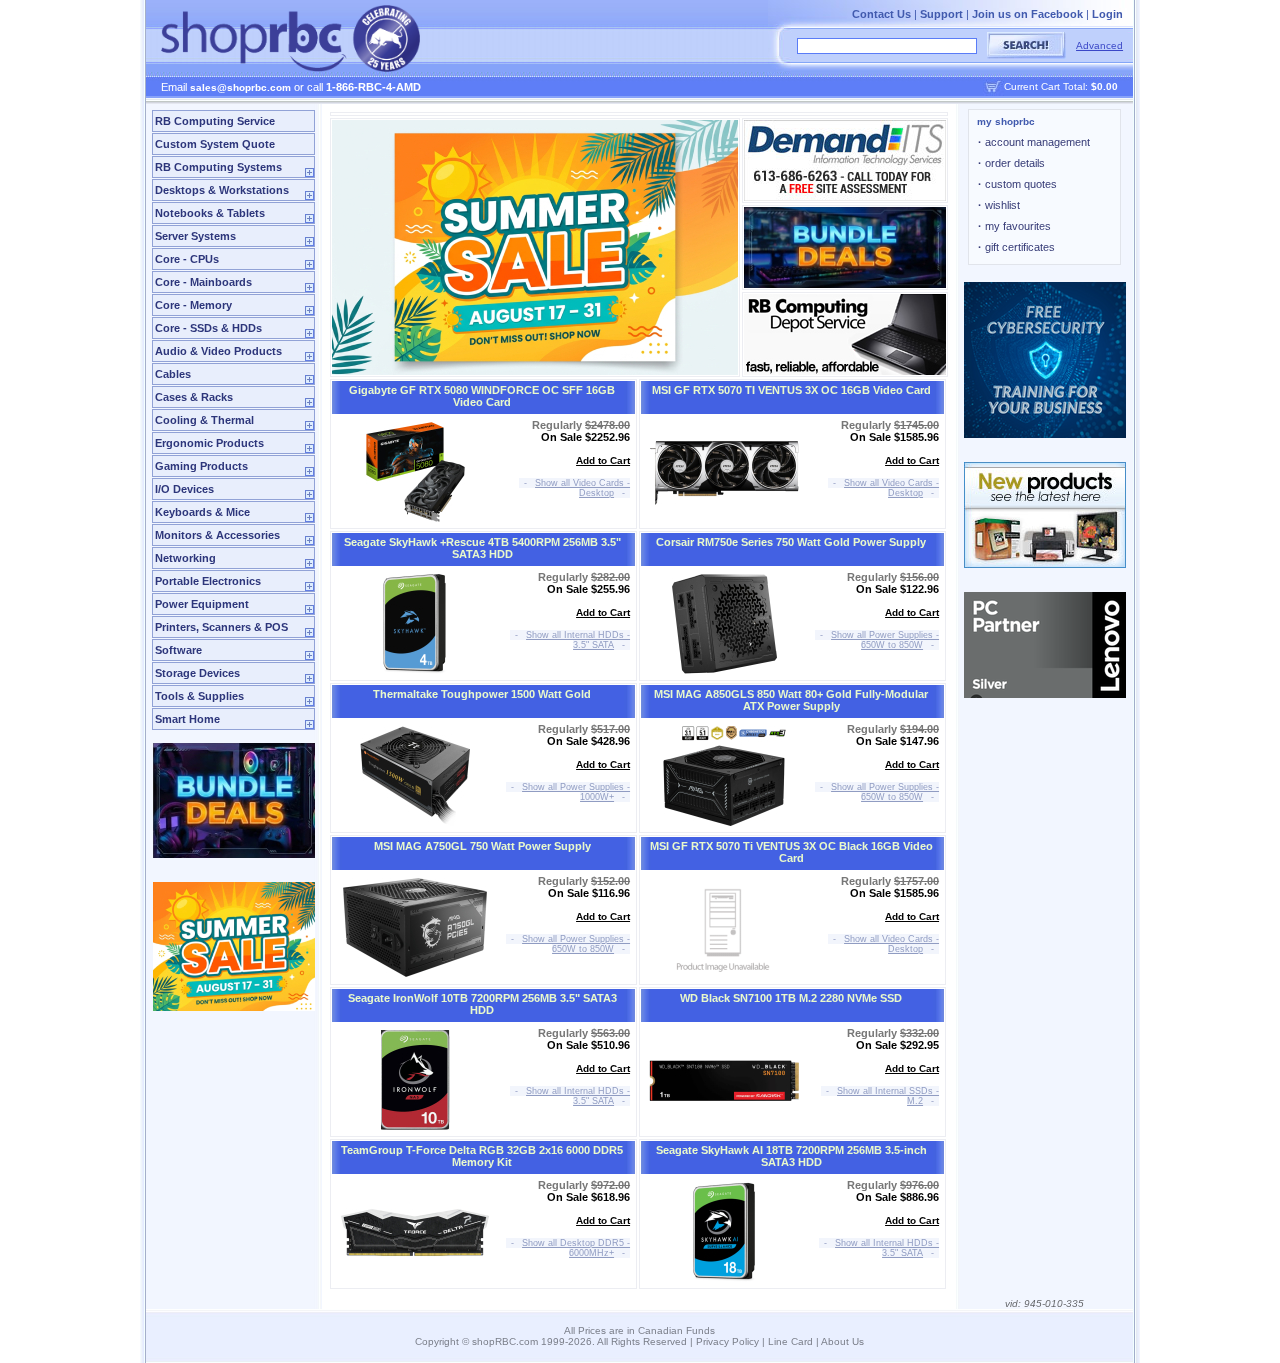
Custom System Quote (215, 144)
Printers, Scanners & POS (221, 627)
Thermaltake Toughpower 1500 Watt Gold (482, 694)
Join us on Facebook (1027, 14)
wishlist (999, 205)
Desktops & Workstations (222, 190)
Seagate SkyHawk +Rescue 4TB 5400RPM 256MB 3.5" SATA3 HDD (482, 548)
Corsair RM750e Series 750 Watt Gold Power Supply (791, 542)
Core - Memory (193, 305)
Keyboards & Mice (202, 512)
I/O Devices (184, 489)
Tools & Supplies (199, 696)
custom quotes (1017, 184)
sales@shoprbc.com (240, 87)
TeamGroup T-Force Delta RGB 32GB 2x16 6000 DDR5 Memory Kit (482, 1156)
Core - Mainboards (203, 282)
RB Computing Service (215, 121)
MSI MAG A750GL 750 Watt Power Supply (482, 846)
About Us (842, 1341)
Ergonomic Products (209, 443)
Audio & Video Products (218, 351)
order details (1011, 163)
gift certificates (1016, 247)
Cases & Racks (194, 397)
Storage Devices (197, 673)
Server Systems (195, 236)
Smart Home (187, 719)
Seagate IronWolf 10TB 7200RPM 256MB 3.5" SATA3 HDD (482, 1004)
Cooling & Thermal (204, 420)
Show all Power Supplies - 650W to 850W (885, 640)
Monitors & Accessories (217, 535)
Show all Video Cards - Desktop (582, 488)
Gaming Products (201, 466)
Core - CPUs (187, 259)
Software (178, 650)
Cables (173, 374)
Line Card (790, 1341)
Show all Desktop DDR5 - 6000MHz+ (576, 1248)
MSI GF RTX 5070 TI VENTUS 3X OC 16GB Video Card (791, 390)
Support (941, 14)
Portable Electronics (208, 581)
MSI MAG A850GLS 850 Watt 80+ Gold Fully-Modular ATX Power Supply (791, 700)
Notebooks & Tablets (210, 213)
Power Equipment (202, 604)
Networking (185, 558)
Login (1107, 14)
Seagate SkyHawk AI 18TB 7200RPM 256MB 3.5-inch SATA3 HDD (791, 1156)
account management (1034, 142)
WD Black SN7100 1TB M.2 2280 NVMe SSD (791, 998)
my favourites (1014, 226)
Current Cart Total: (1061, 86)
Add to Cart (603, 460)
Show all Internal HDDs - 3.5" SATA (578, 640)
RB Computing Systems (218, 167)
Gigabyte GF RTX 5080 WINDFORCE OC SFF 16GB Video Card (482, 396)
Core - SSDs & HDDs (208, 328)
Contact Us (881, 14)
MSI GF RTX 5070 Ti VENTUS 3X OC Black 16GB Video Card (791, 852)
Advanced (1099, 45)
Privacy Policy (727, 1341)
